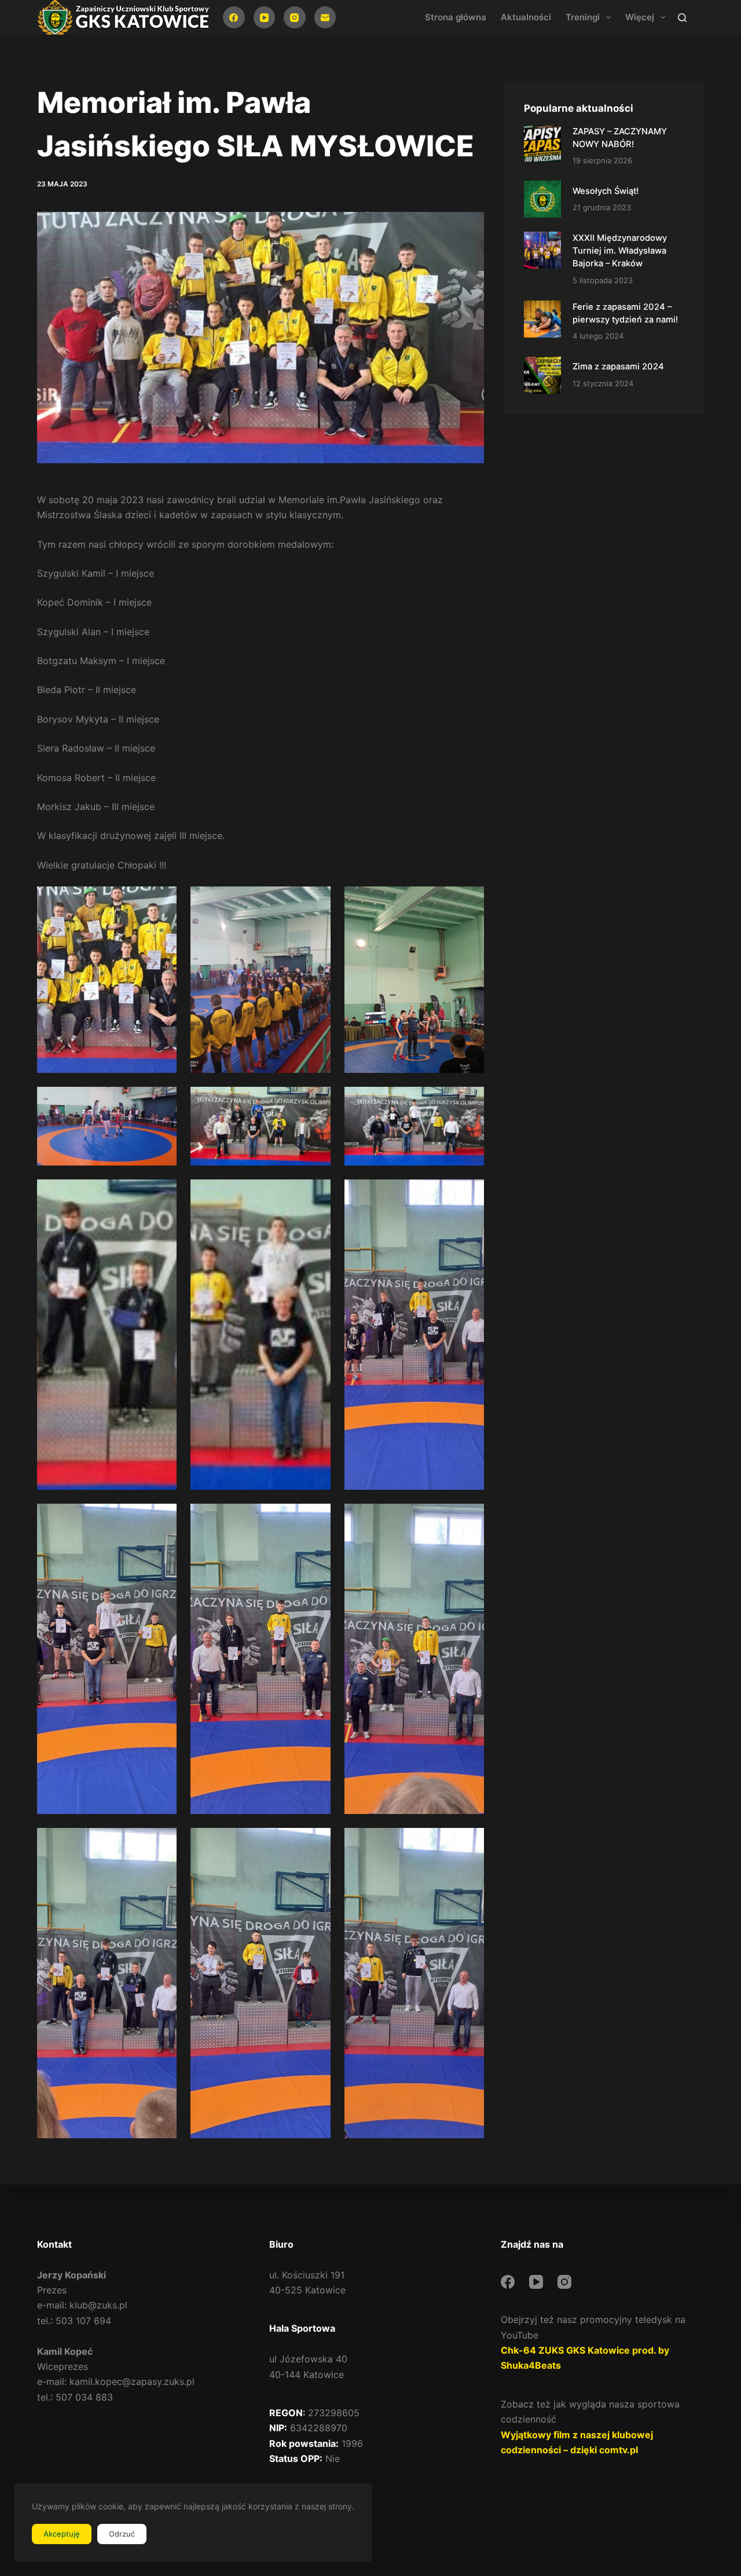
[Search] (682, 18)
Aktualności (526, 17)
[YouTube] (265, 17)
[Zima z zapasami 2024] (542, 375)
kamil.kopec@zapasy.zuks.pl (132, 2381)
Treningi (583, 17)
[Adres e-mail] (325, 17)
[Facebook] (234, 17)
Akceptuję (62, 2534)
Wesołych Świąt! (606, 191)
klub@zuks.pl (98, 2305)
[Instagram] (295, 17)
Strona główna (456, 17)
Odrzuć (122, 2534)
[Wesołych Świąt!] (542, 199)
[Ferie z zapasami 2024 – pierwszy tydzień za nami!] (542, 319)
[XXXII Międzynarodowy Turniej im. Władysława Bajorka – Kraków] (542, 250)
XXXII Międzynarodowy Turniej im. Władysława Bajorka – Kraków (620, 251)
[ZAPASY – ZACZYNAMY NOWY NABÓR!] (542, 144)
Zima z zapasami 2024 (618, 367)
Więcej (640, 17)
